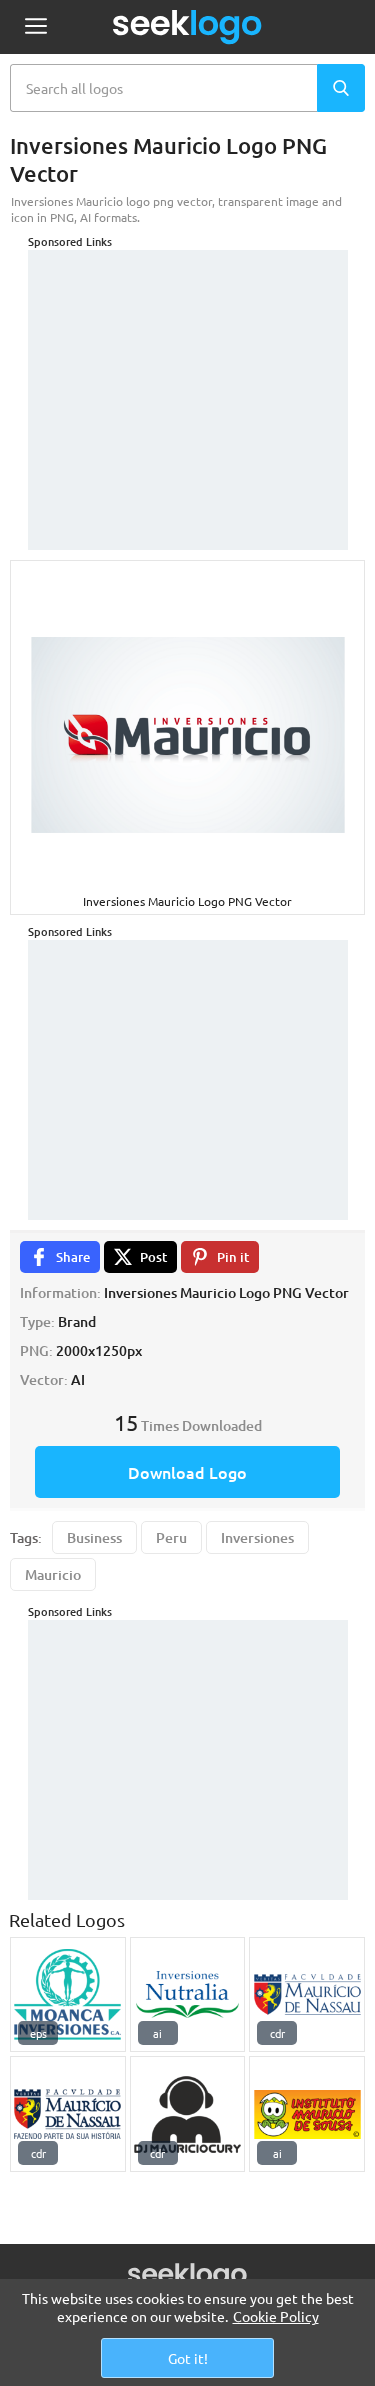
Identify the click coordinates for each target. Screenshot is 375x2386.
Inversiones (257, 1537)
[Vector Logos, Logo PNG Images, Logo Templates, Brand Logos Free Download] (188, 27)
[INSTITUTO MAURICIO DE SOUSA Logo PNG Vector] (307, 2114)
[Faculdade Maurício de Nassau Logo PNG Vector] (307, 1995)
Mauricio (53, 1574)
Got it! (188, 2358)
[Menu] (35, 27)
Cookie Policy (276, 2316)
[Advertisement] (188, 375)
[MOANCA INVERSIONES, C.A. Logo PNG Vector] (68, 1995)
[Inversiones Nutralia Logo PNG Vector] (188, 1995)
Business (94, 1537)
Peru (171, 1537)
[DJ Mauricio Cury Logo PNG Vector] (188, 2114)
